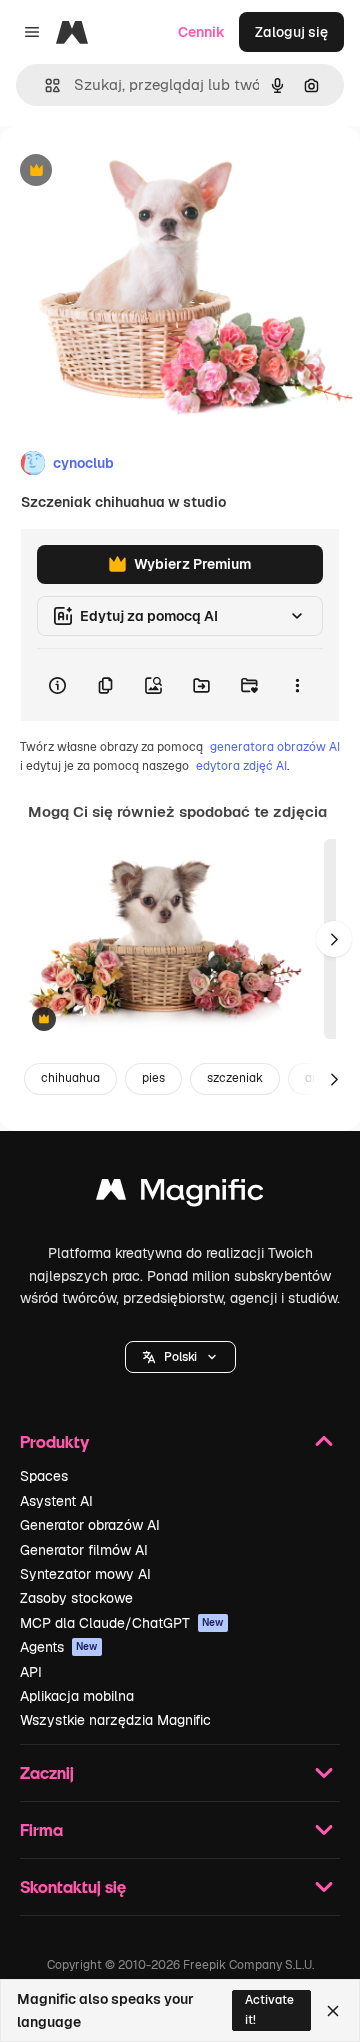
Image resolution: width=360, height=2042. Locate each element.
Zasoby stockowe (76, 1598)
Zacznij (47, 1772)
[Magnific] (180, 1194)
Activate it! (269, 2009)
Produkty (54, 1441)
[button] (180, 1357)
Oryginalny (138, 171)
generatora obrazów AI (275, 747)
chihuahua (70, 1078)
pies (153, 1078)
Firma (41, 1829)
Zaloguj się (291, 32)
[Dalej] (334, 939)
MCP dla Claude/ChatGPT (122, 1623)
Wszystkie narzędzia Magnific (115, 1720)
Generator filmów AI (84, 1550)
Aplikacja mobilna (77, 1696)
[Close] (333, 2011)
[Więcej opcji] (297, 685)
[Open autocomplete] (44, 85)
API (31, 1672)
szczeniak (235, 1078)
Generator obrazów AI (90, 1525)
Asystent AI (56, 1501)
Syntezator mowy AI (85, 1574)
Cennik (201, 32)
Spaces (44, 1476)
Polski (180, 1357)
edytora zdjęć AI (241, 766)
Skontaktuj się (73, 1886)
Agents (59, 1647)
